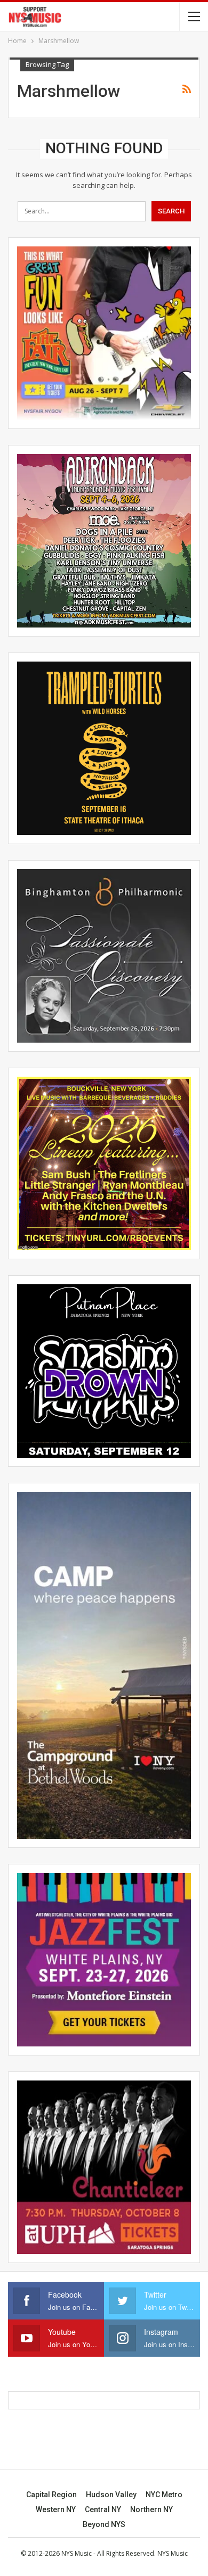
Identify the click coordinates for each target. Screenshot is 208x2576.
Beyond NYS (104, 2524)
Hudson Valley (111, 2495)
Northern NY (151, 2509)
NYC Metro (164, 2495)
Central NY (103, 2509)
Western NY (56, 2509)
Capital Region (51, 2495)
